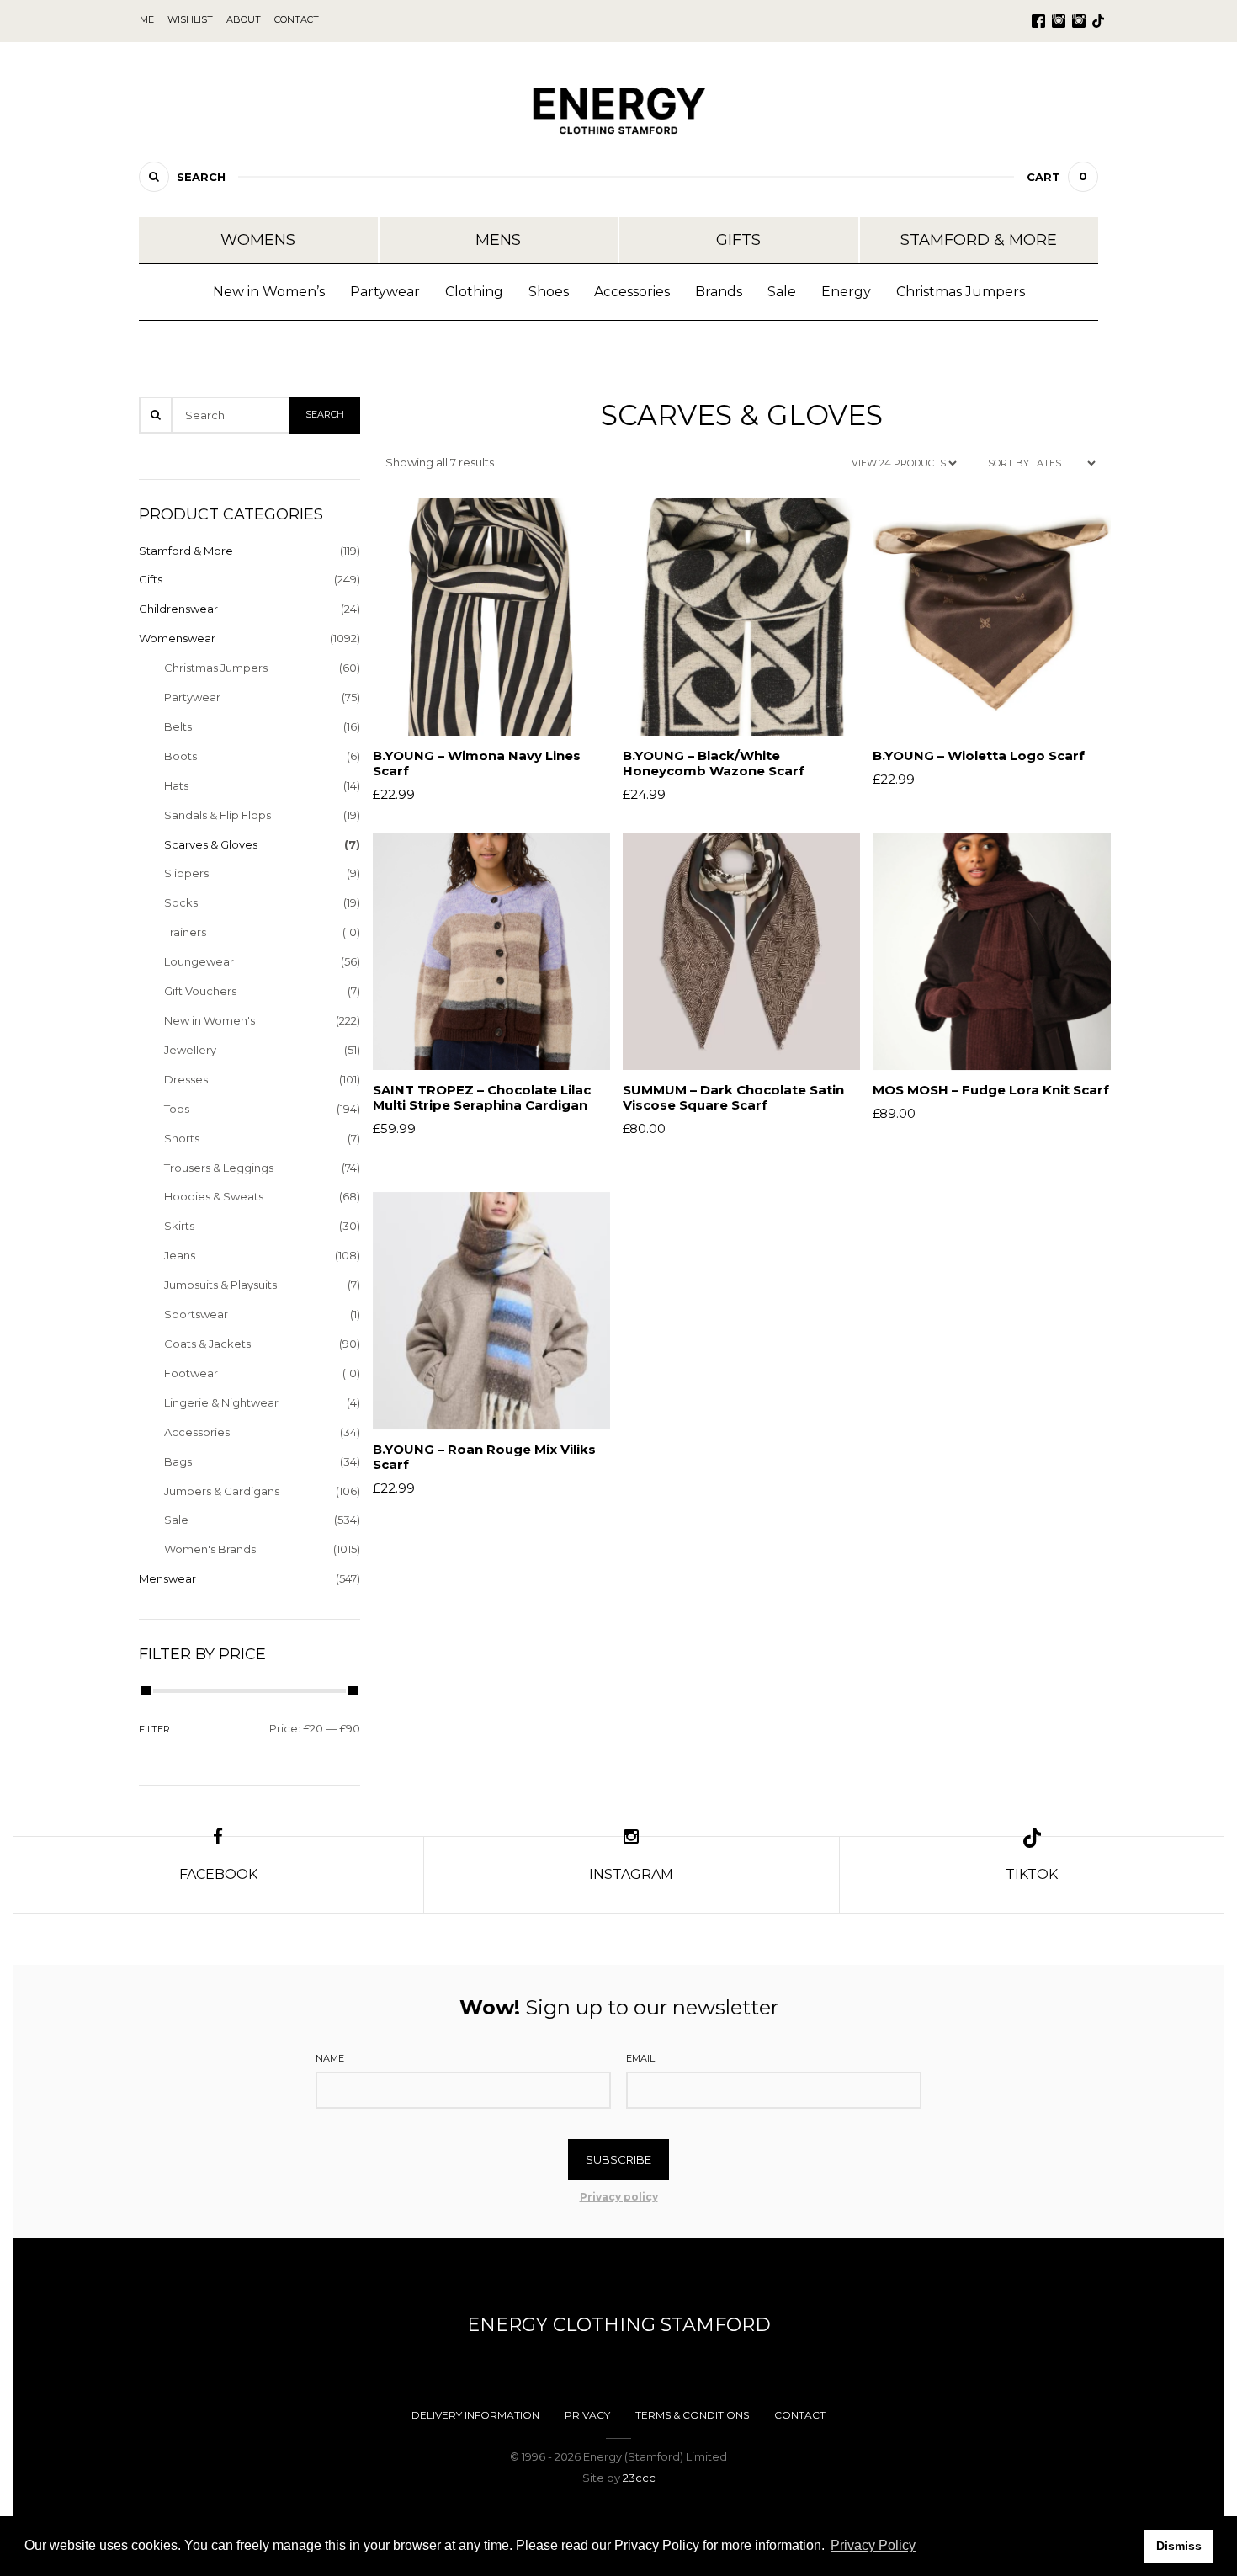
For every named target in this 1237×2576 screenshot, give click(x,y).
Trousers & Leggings (219, 1168)
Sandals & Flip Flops (218, 815)
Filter (154, 1729)
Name (330, 2058)
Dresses (186, 1079)
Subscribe (618, 2159)
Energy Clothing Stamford (619, 2325)
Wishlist (190, 19)
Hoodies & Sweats (214, 1196)
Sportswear (196, 1314)
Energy (846, 292)
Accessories (632, 292)
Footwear (191, 1373)
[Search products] (154, 177)
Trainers (185, 932)
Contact (800, 2415)
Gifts (738, 240)
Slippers (186, 873)
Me (147, 19)
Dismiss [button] (1179, 2546)
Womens (258, 240)
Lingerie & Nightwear (221, 1402)
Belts (178, 726)
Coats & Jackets (207, 1344)
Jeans (180, 1255)
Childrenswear (178, 609)
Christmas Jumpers (961, 292)
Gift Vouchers (200, 991)
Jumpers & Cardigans (222, 1491)
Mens (498, 240)
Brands (719, 292)
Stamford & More (979, 240)
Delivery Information (475, 2415)
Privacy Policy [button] (873, 2545)
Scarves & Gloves (211, 844)
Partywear (385, 292)
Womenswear (177, 638)
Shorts (182, 1138)
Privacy (587, 2415)
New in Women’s (269, 292)
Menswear (167, 1578)
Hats (176, 785)
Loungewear (199, 961)
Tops (177, 1109)
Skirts (179, 1226)
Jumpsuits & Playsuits (220, 1285)
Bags (178, 1461)
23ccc (639, 2478)
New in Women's (210, 1020)
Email (640, 2058)
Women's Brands (210, 1549)
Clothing (474, 292)
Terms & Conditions (692, 2415)
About (244, 19)
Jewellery (190, 1050)
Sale (782, 292)
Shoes (549, 292)
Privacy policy (619, 2197)
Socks (181, 902)
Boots (181, 756)
